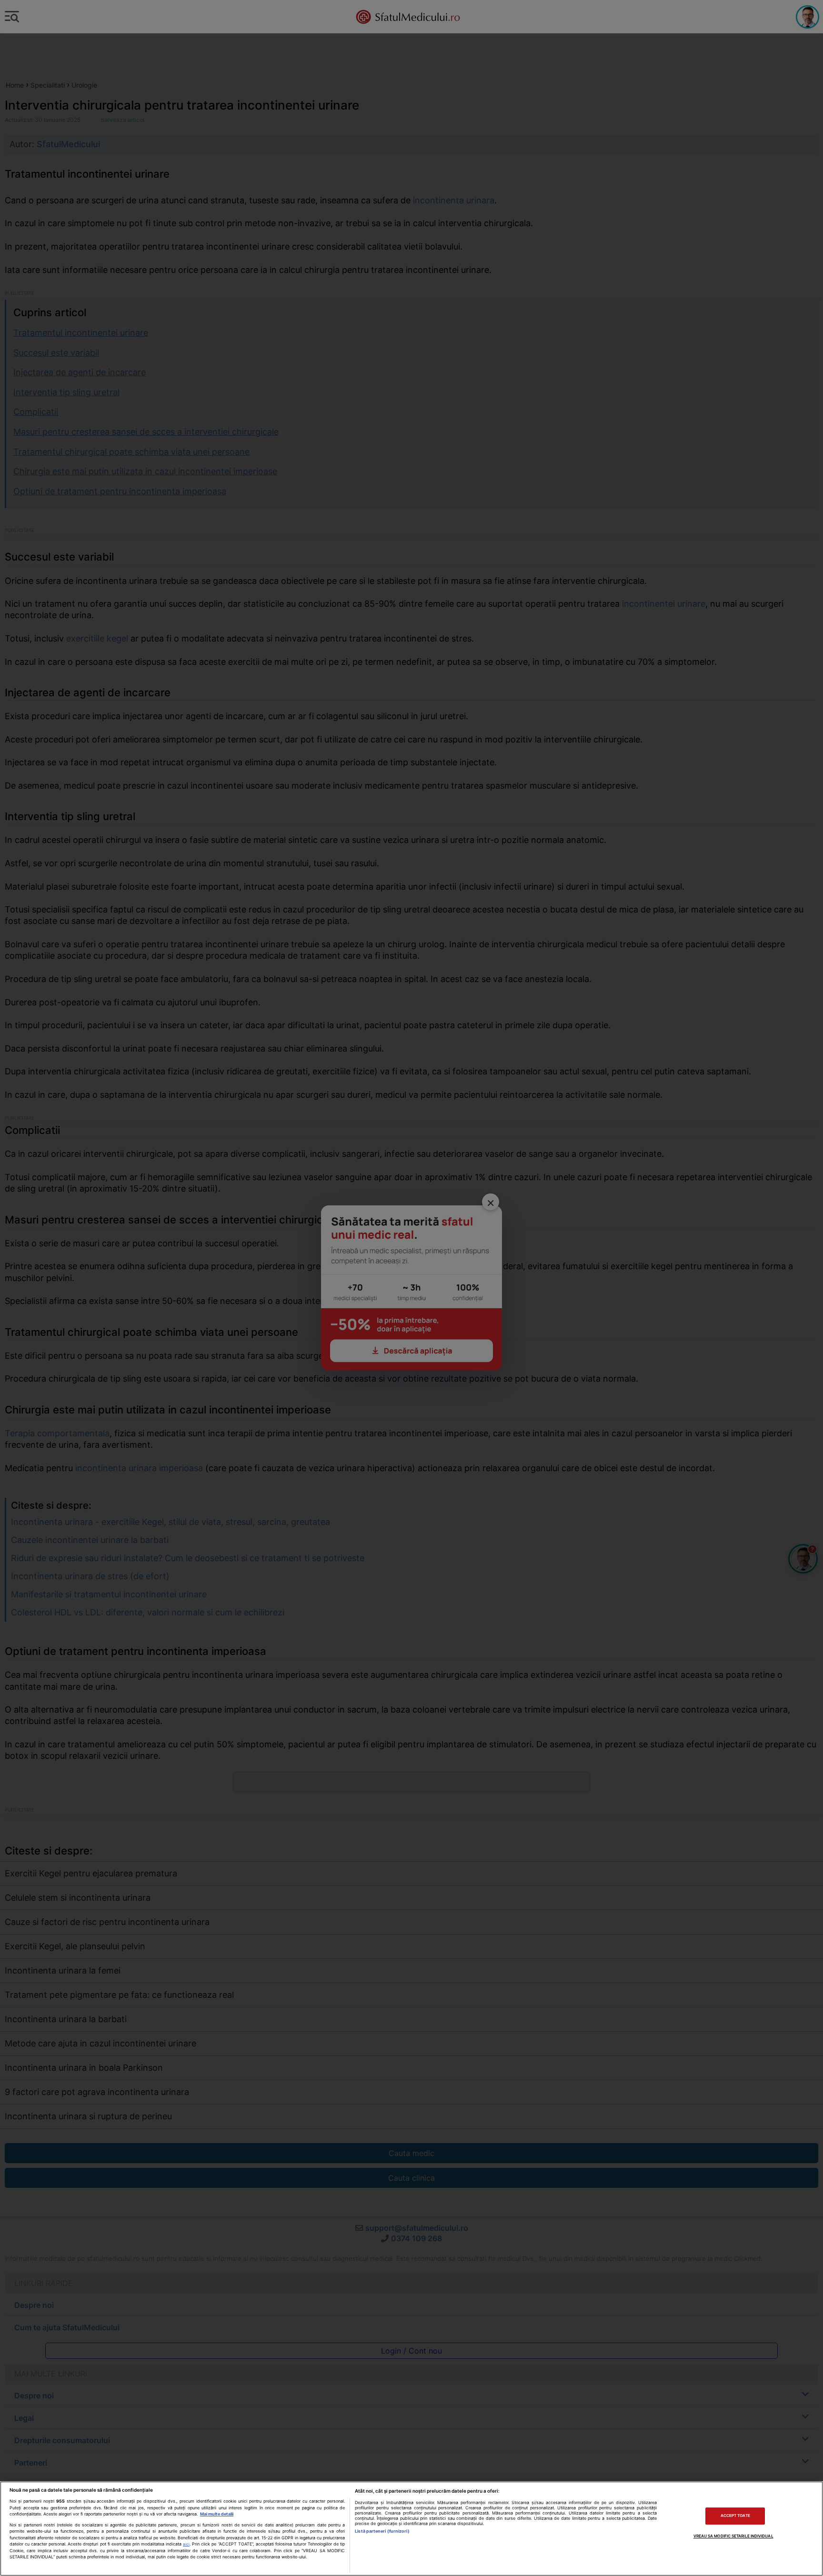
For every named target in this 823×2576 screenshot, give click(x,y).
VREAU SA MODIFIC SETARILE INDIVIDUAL (733, 2536)
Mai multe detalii (217, 2514)
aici (186, 2544)
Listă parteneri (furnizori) (382, 2531)
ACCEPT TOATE (735, 2516)
